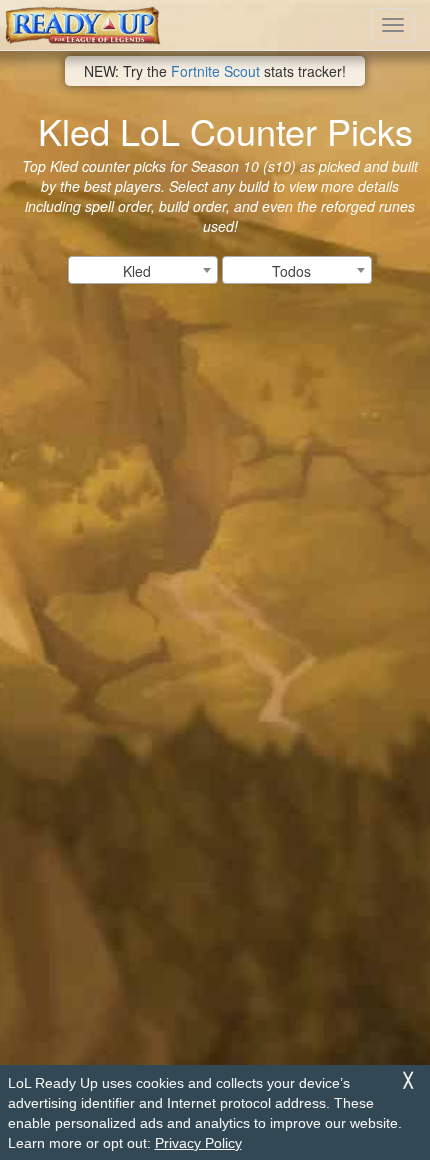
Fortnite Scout (215, 71)
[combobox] (143, 270)
